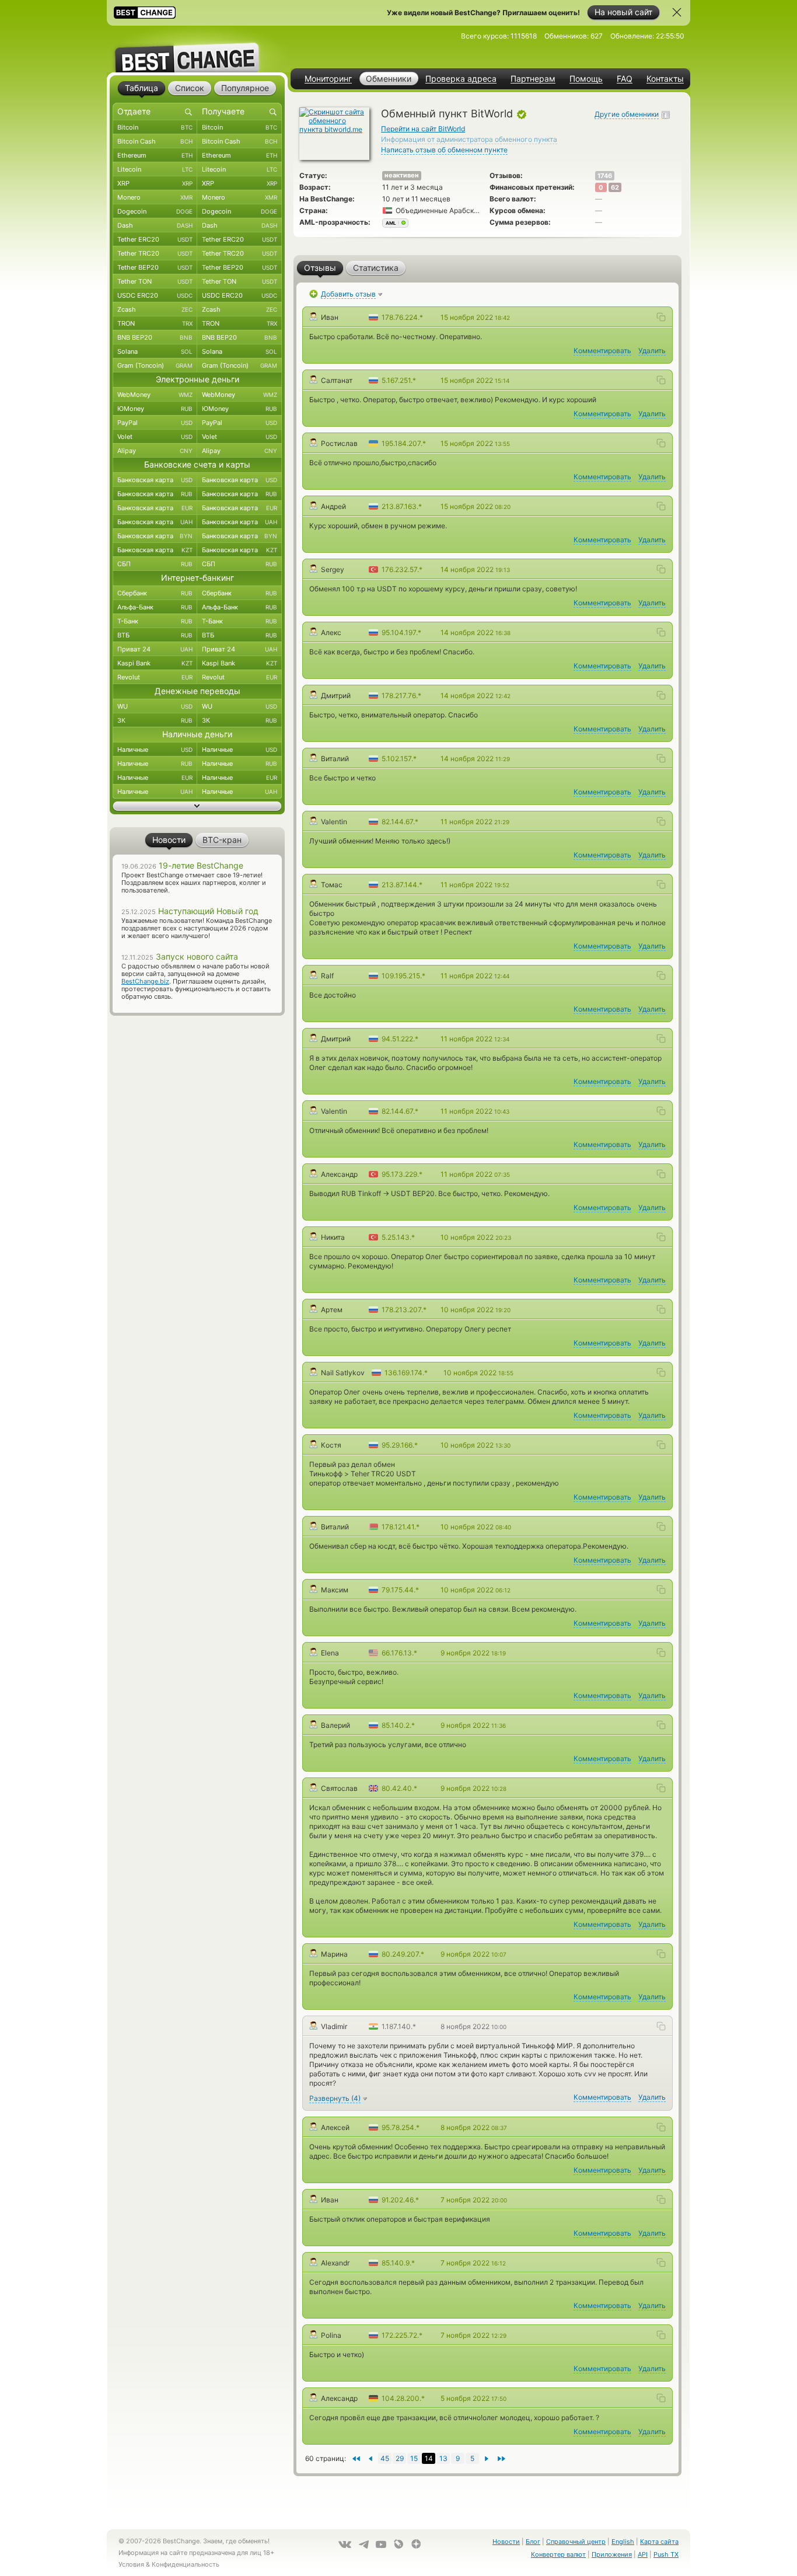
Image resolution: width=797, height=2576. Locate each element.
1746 (605, 176)
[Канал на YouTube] (381, 2544)
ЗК (155, 720)
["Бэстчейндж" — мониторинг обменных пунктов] (197, 49)
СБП (155, 564)
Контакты (665, 79)
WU (155, 706)
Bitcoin (155, 127)
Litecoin (155, 169)
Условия (131, 2564)
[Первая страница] (501, 2458)
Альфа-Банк (155, 607)
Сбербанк (155, 593)
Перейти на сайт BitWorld (423, 129)
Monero (155, 197)
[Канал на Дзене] (416, 2544)
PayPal (155, 423)
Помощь (586, 79)
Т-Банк (155, 621)
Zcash (155, 309)
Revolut (155, 677)
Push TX (666, 2554)
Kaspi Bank (155, 663)
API (643, 2554)
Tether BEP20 (155, 267)
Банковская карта (155, 480)
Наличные (155, 750)
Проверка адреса (461, 79)
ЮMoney (155, 409)
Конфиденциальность (186, 2564)
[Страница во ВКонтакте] (345, 2544)
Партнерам (533, 79)
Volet (155, 437)
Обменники (389, 79)
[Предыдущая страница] (487, 2458)
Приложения (612, 2554)
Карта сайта (659, 2542)
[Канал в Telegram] (363, 2544)
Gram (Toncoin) (155, 365)
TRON (155, 323)
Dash (155, 225)
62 (615, 187)
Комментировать (602, 351)
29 (400, 2458)
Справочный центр (576, 2542)
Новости (506, 2542)
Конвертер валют (558, 2554)
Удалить (652, 351)
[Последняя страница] (356, 2458)
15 (414, 2458)
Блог (533, 2542)
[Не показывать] (677, 12)
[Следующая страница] (370, 2458)
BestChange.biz (145, 981)
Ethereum (155, 155)
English (623, 2542)
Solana (155, 351)
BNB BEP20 (155, 337)
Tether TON (155, 281)
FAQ (625, 79)
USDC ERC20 (155, 295)
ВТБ (155, 635)
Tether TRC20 (155, 253)
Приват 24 (155, 649)
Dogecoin (155, 211)
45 (385, 2458)
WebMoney (155, 395)
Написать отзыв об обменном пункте (444, 150)
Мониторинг (328, 79)
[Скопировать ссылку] (661, 317)
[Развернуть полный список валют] (197, 806)
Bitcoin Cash (155, 141)
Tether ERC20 (155, 239)
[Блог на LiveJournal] (398, 2544)
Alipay (155, 451)
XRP (155, 183)
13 (443, 2458)
